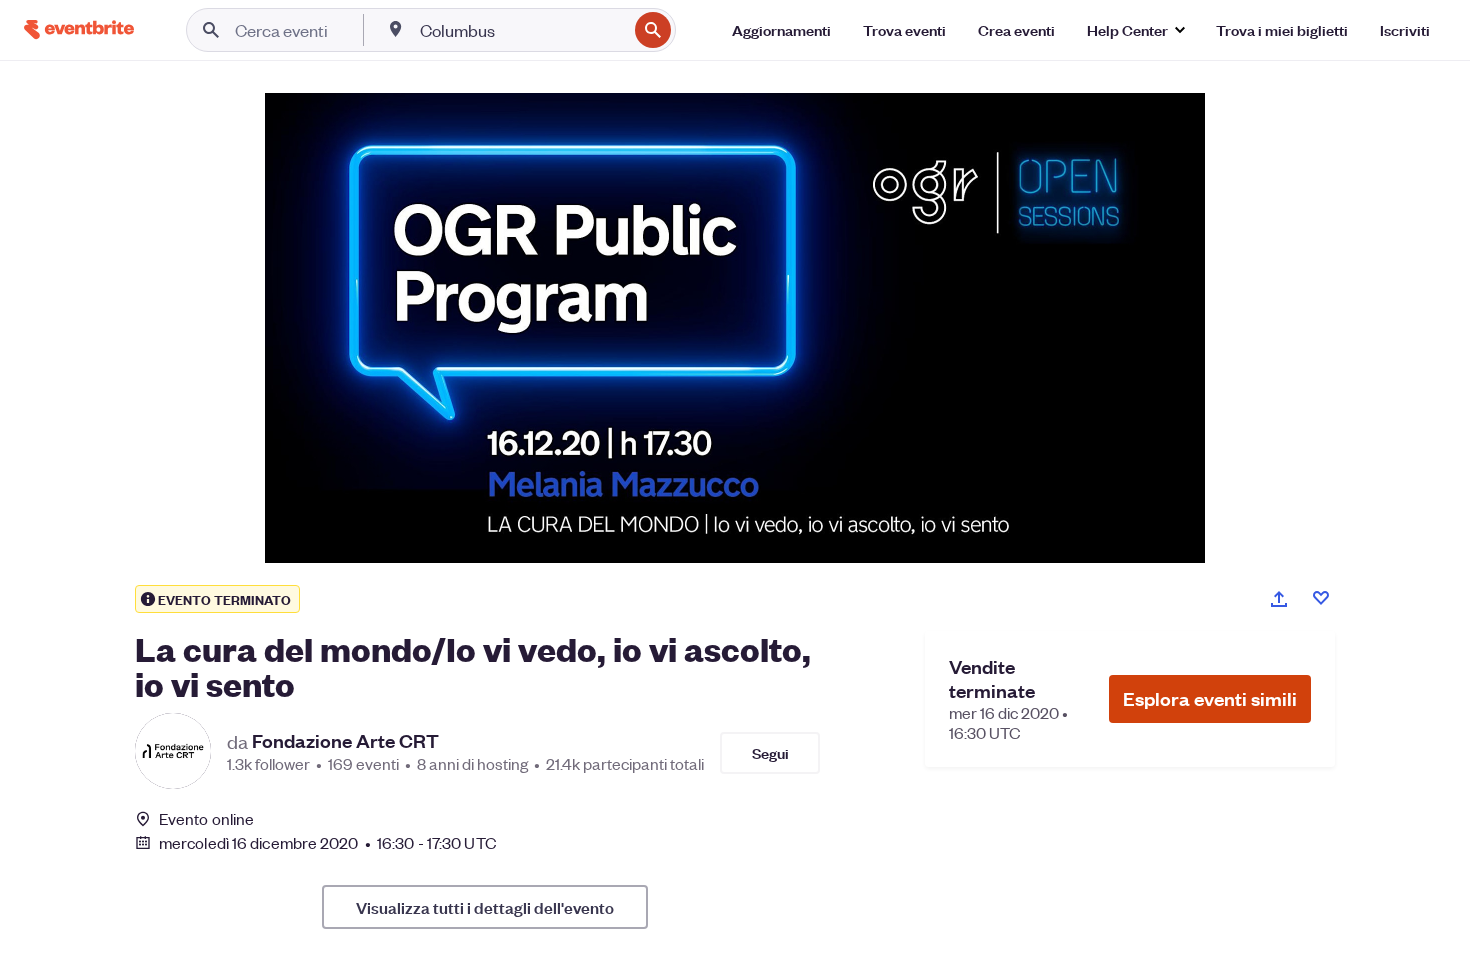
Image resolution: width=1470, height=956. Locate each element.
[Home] (79, 29)
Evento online (206, 819)
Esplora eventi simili (1210, 698)
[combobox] (521, 30)
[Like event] (1321, 598)
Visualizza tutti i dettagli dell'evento (485, 907)
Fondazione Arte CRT (345, 741)
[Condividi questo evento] (1279, 599)
